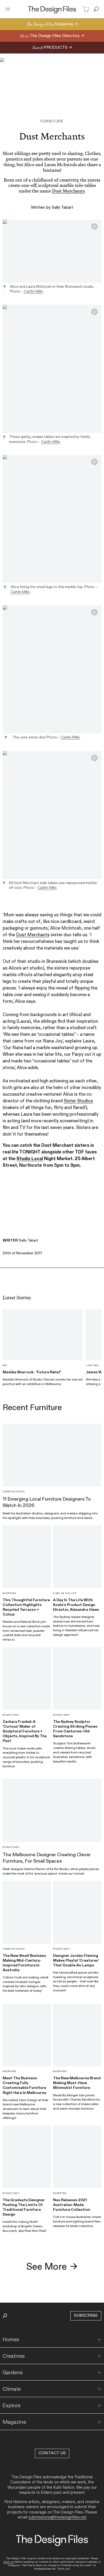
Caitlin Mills (33, 291)
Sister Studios (78, 1101)
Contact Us (52, 2453)
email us (9, 2562)
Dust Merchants (68, 191)
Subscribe (86, 2316)
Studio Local (30, 1159)
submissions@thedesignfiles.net (57, 2517)
